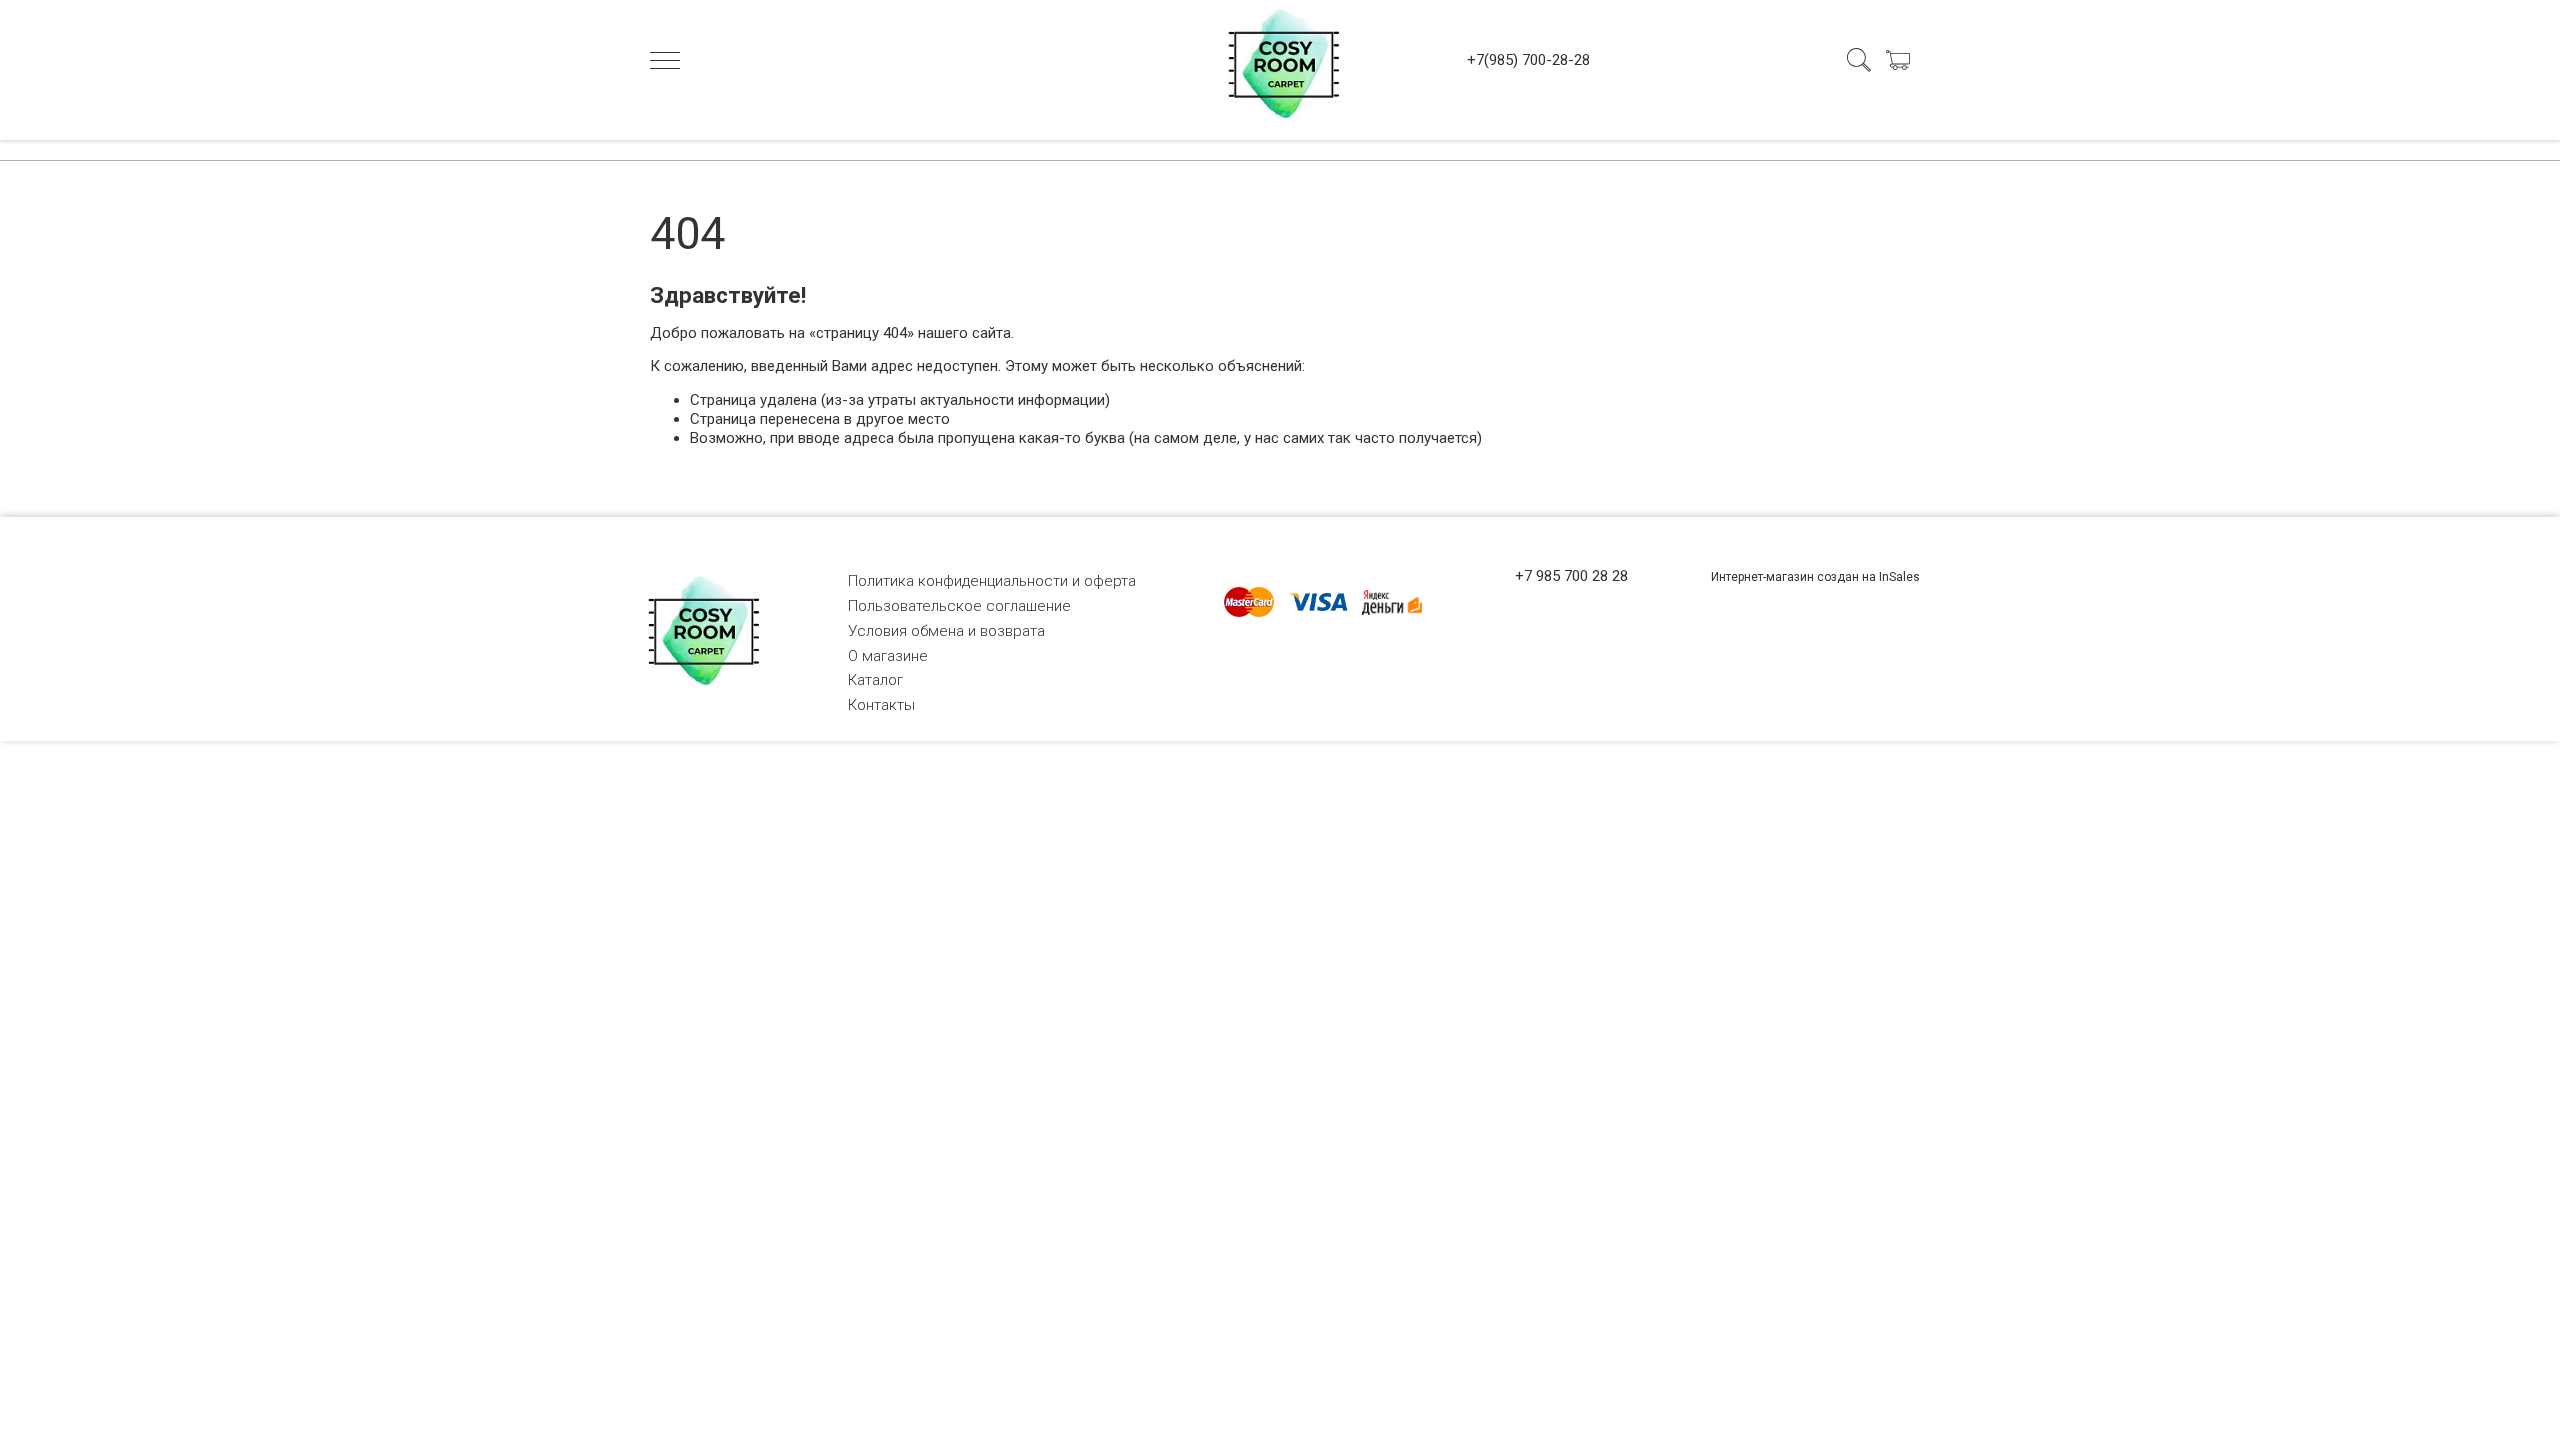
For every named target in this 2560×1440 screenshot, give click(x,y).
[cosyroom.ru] (1280, 60)
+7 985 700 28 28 (1571, 576)
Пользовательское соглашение (959, 606)
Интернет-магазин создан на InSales (1815, 577)
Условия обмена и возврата (946, 631)
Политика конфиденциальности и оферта (992, 581)
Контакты (881, 705)
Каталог (875, 680)
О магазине (888, 656)
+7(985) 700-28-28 (1528, 60)
